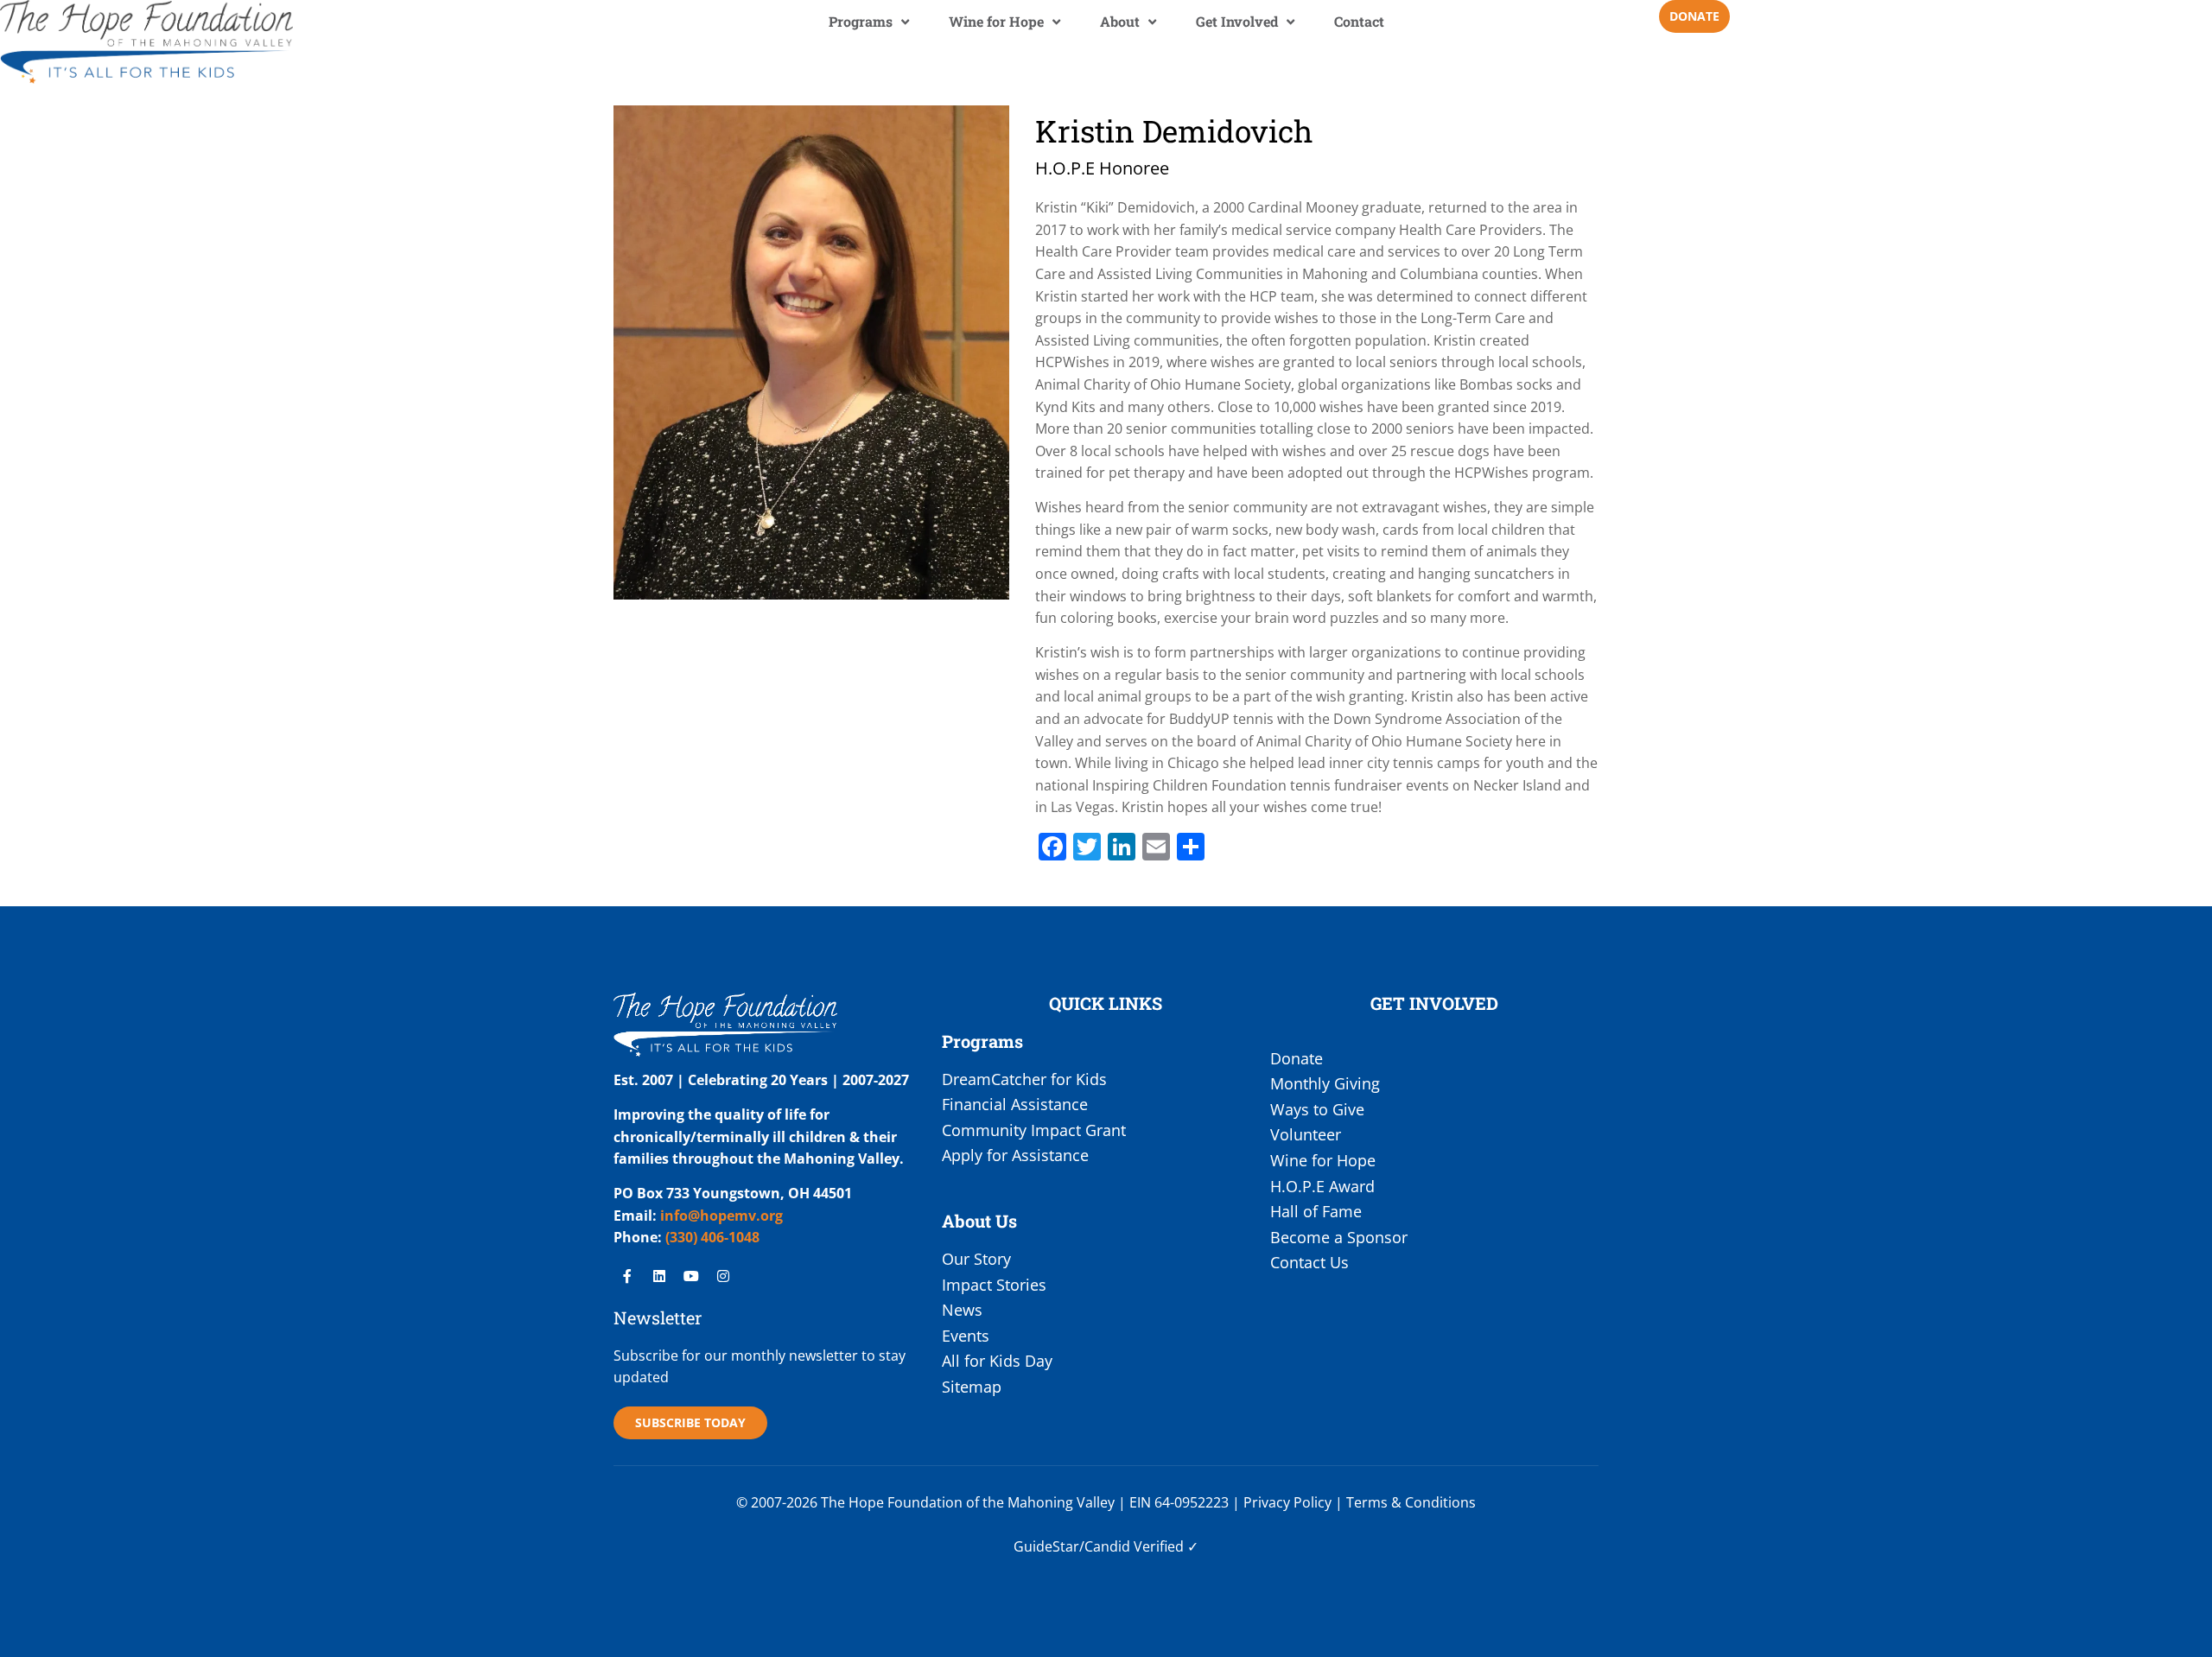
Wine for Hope (996, 21)
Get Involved (1237, 21)
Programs (861, 21)
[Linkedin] (659, 1276)
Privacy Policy (1287, 1502)
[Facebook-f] (627, 1276)
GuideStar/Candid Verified (1099, 1546)
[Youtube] (691, 1276)
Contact (1359, 21)
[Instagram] (723, 1276)
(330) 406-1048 (711, 1237)
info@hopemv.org (721, 1216)
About (1120, 21)
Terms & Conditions (1411, 1502)
